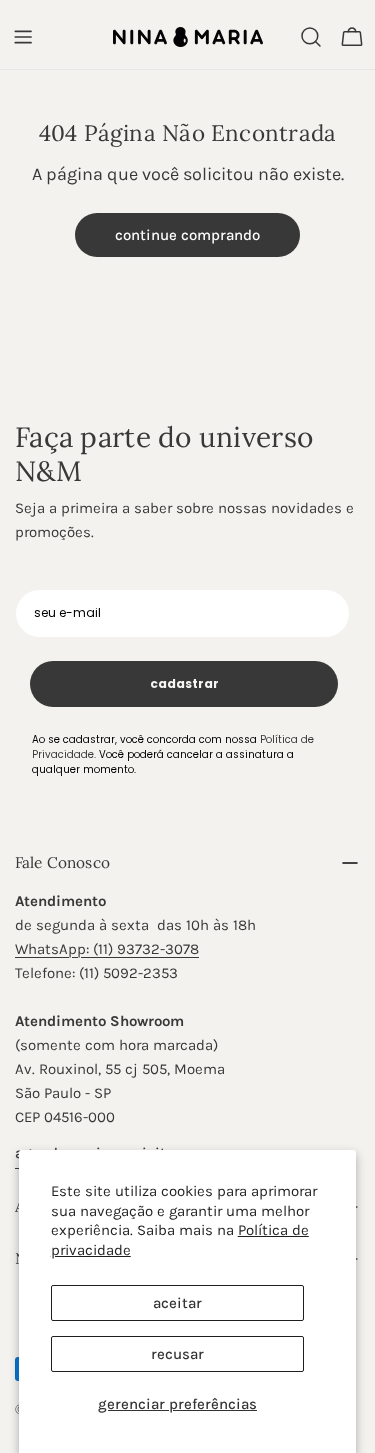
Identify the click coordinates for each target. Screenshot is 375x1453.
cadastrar (184, 683)
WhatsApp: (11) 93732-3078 (107, 949)
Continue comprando (187, 235)
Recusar (177, 1354)
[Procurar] (311, 37)
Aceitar (177, 1303)
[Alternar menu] (23, 37)
